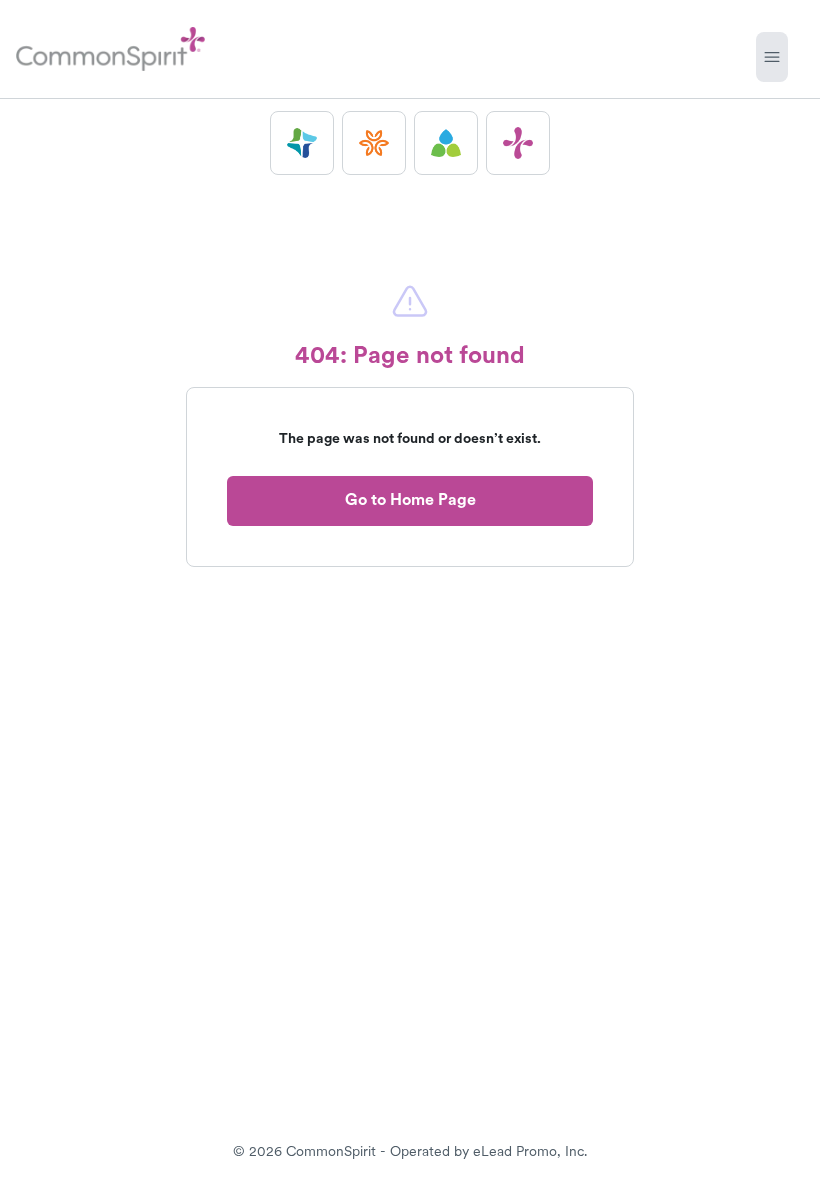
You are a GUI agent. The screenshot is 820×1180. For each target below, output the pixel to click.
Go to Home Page (410, 499)
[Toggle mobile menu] (772, 57)
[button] (302, 143)
